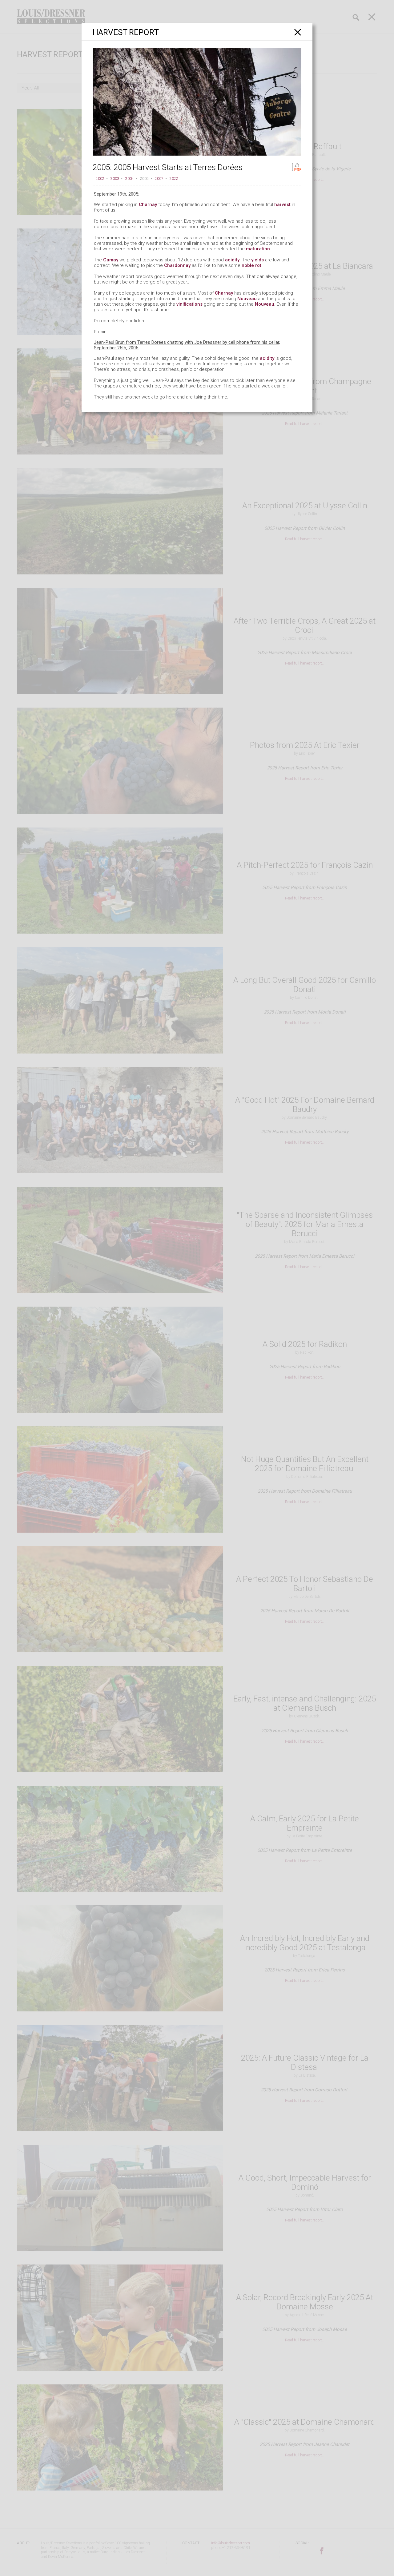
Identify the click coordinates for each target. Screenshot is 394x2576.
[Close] (298, 32)
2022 (174, 179)
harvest (282, 204)
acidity (232, 260)
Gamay (111, 260)
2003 (115, 179)
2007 (159, 179)
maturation (258, 249)
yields (257, 260)
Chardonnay (177, 265)
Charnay (148, 204)
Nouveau (247, 299)
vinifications (189, 304)
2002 (100, 179)
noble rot (251, 265)
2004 (130, 179)
